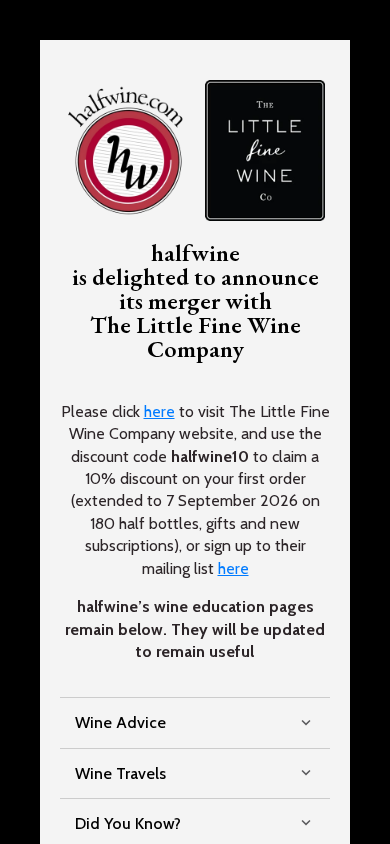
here (159, 411)
